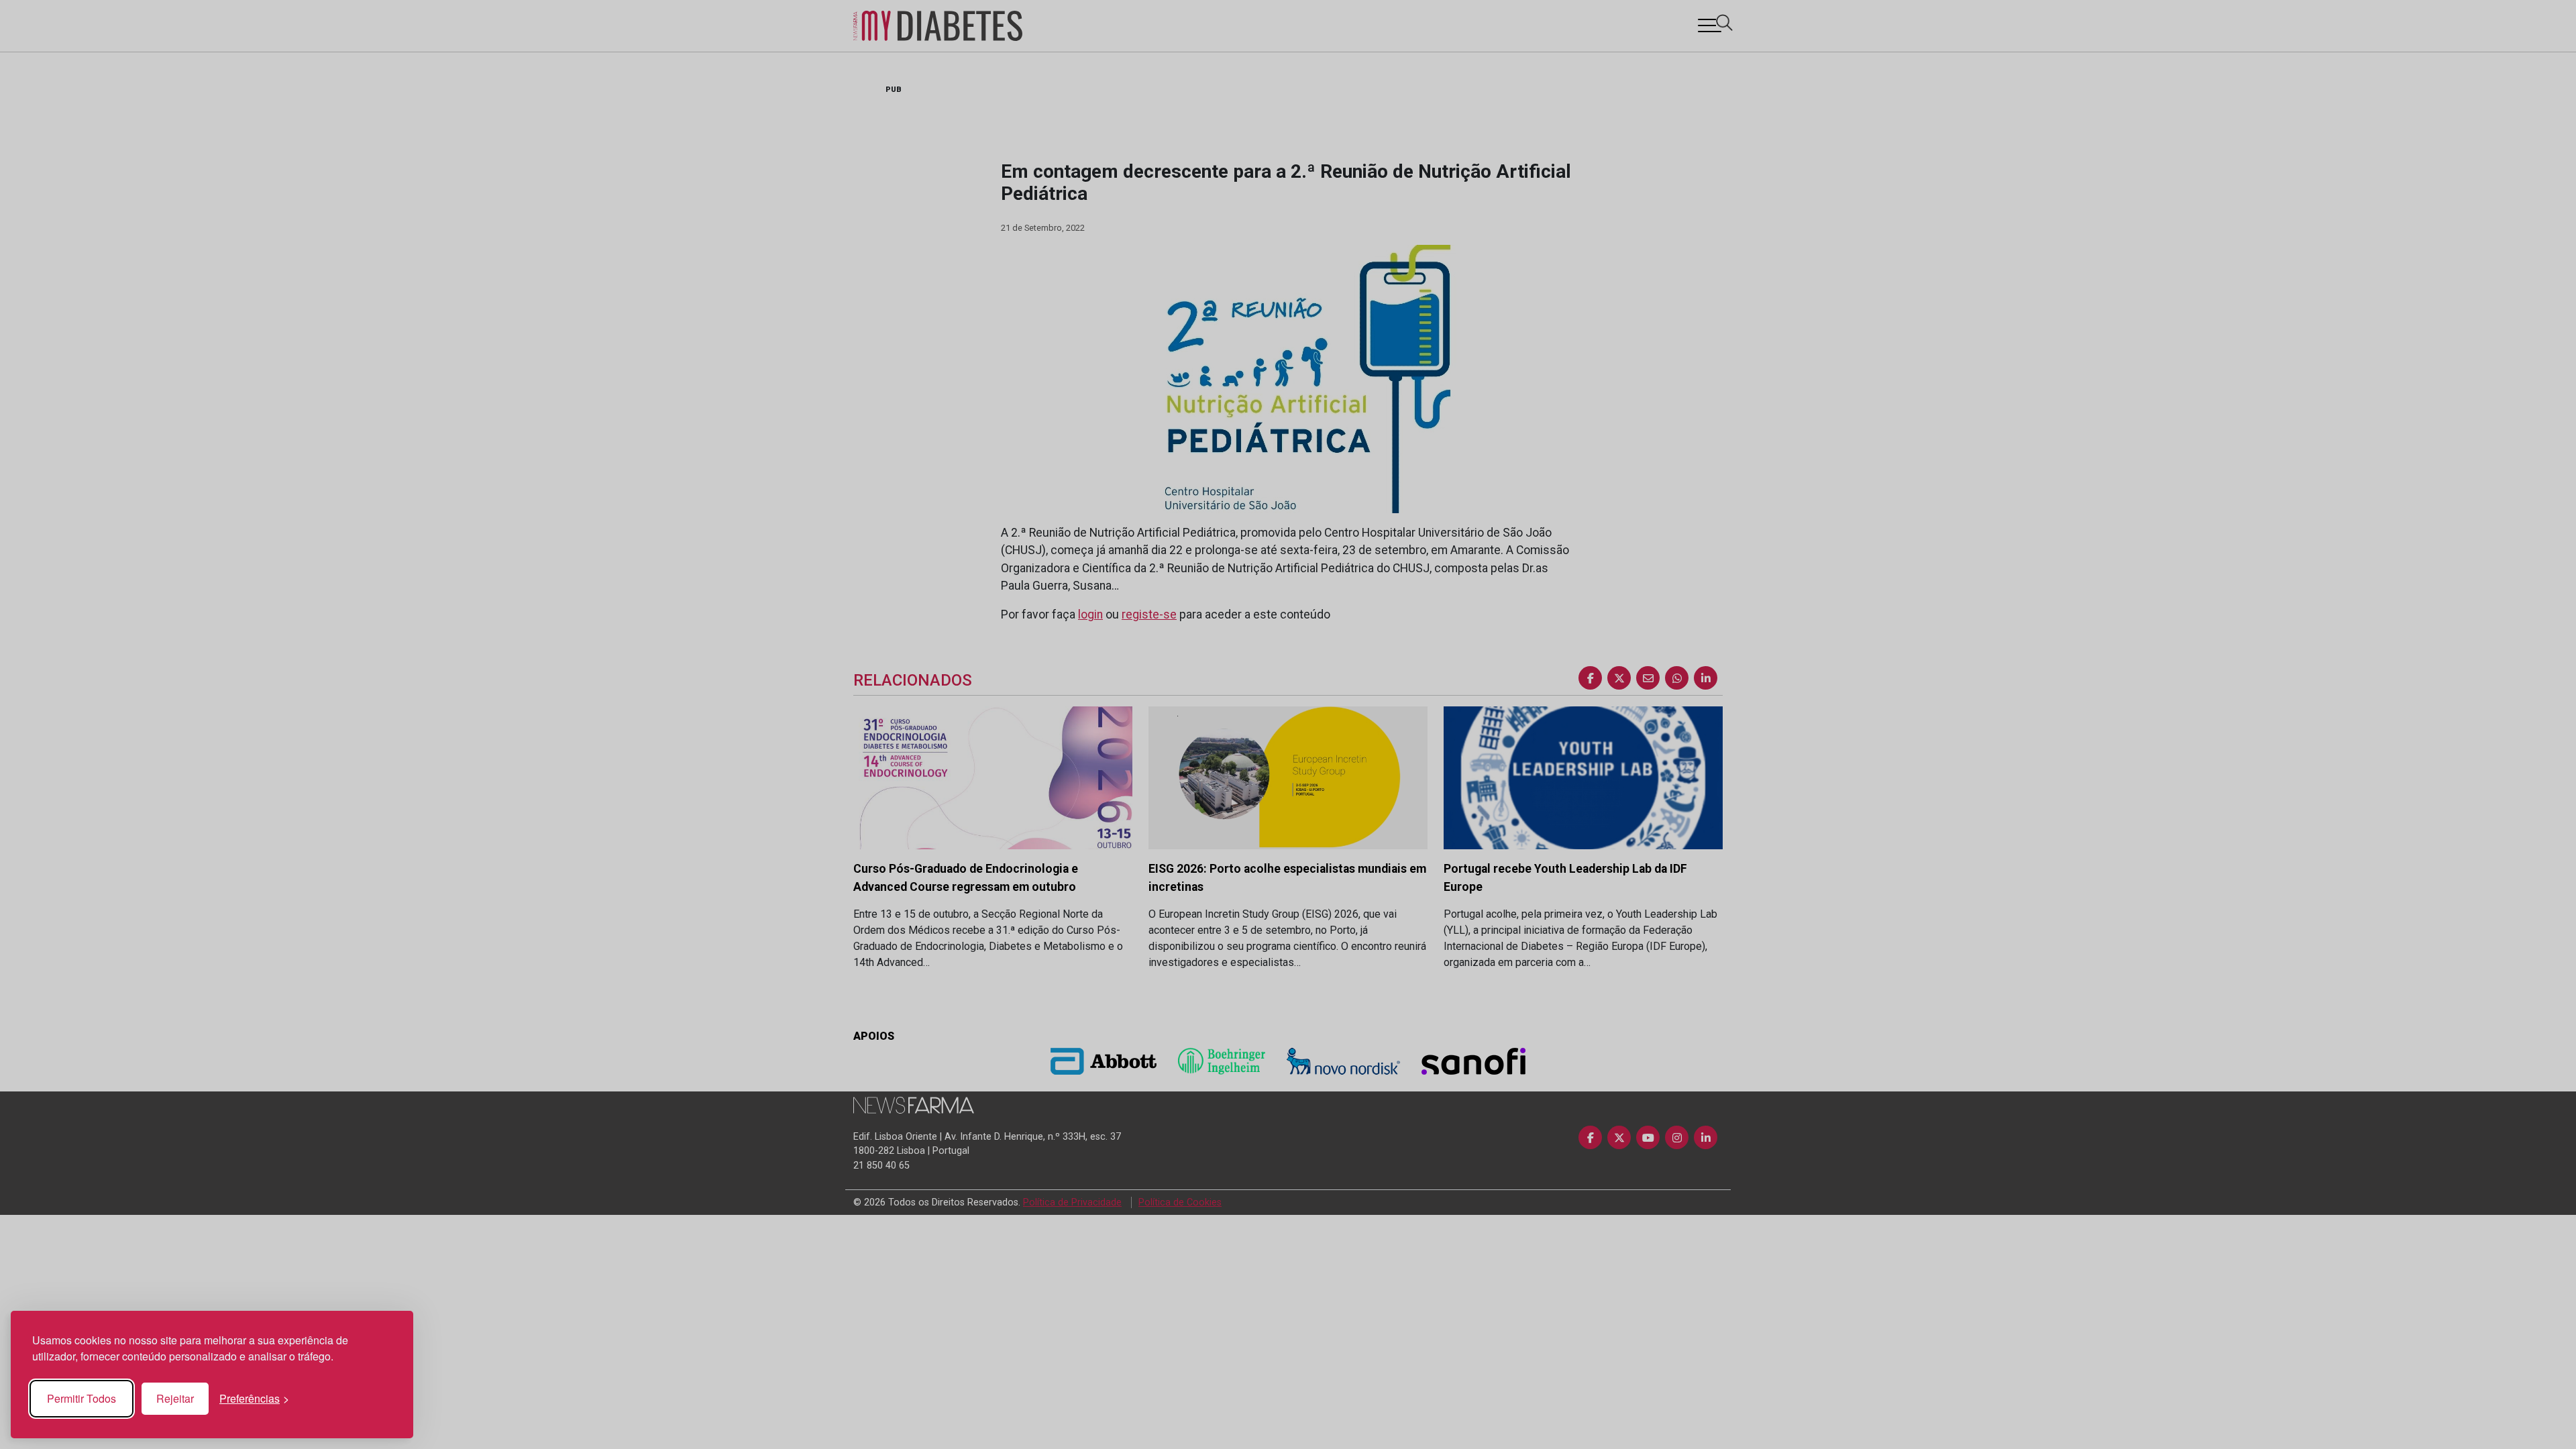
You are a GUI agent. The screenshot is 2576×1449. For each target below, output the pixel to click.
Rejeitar (175, 1398)
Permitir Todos (82, 1398)
